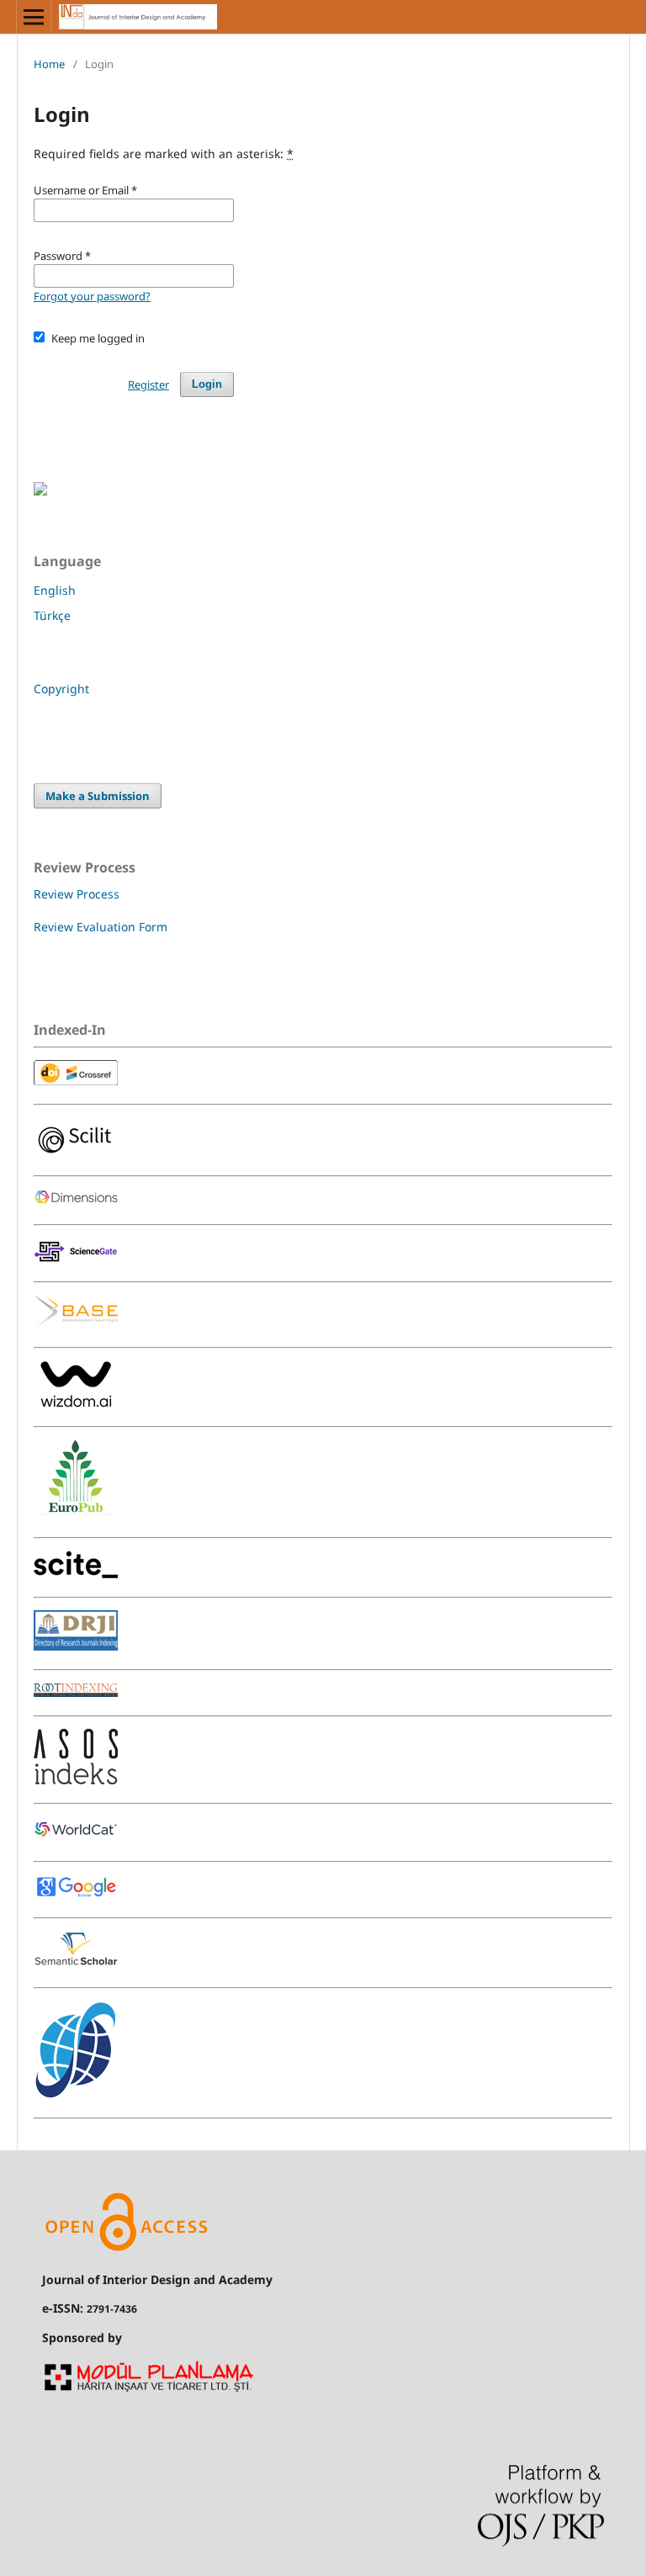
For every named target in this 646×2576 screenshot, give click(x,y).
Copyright (61, 689)
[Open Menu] (34, 17)
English (55, 590)
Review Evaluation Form (101, 927)
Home (49, 64)
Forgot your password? (92, 296)
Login (207, 384)
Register (148, 384)
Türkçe (52, 615)
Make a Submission (98, 796)
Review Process (77, 894)
